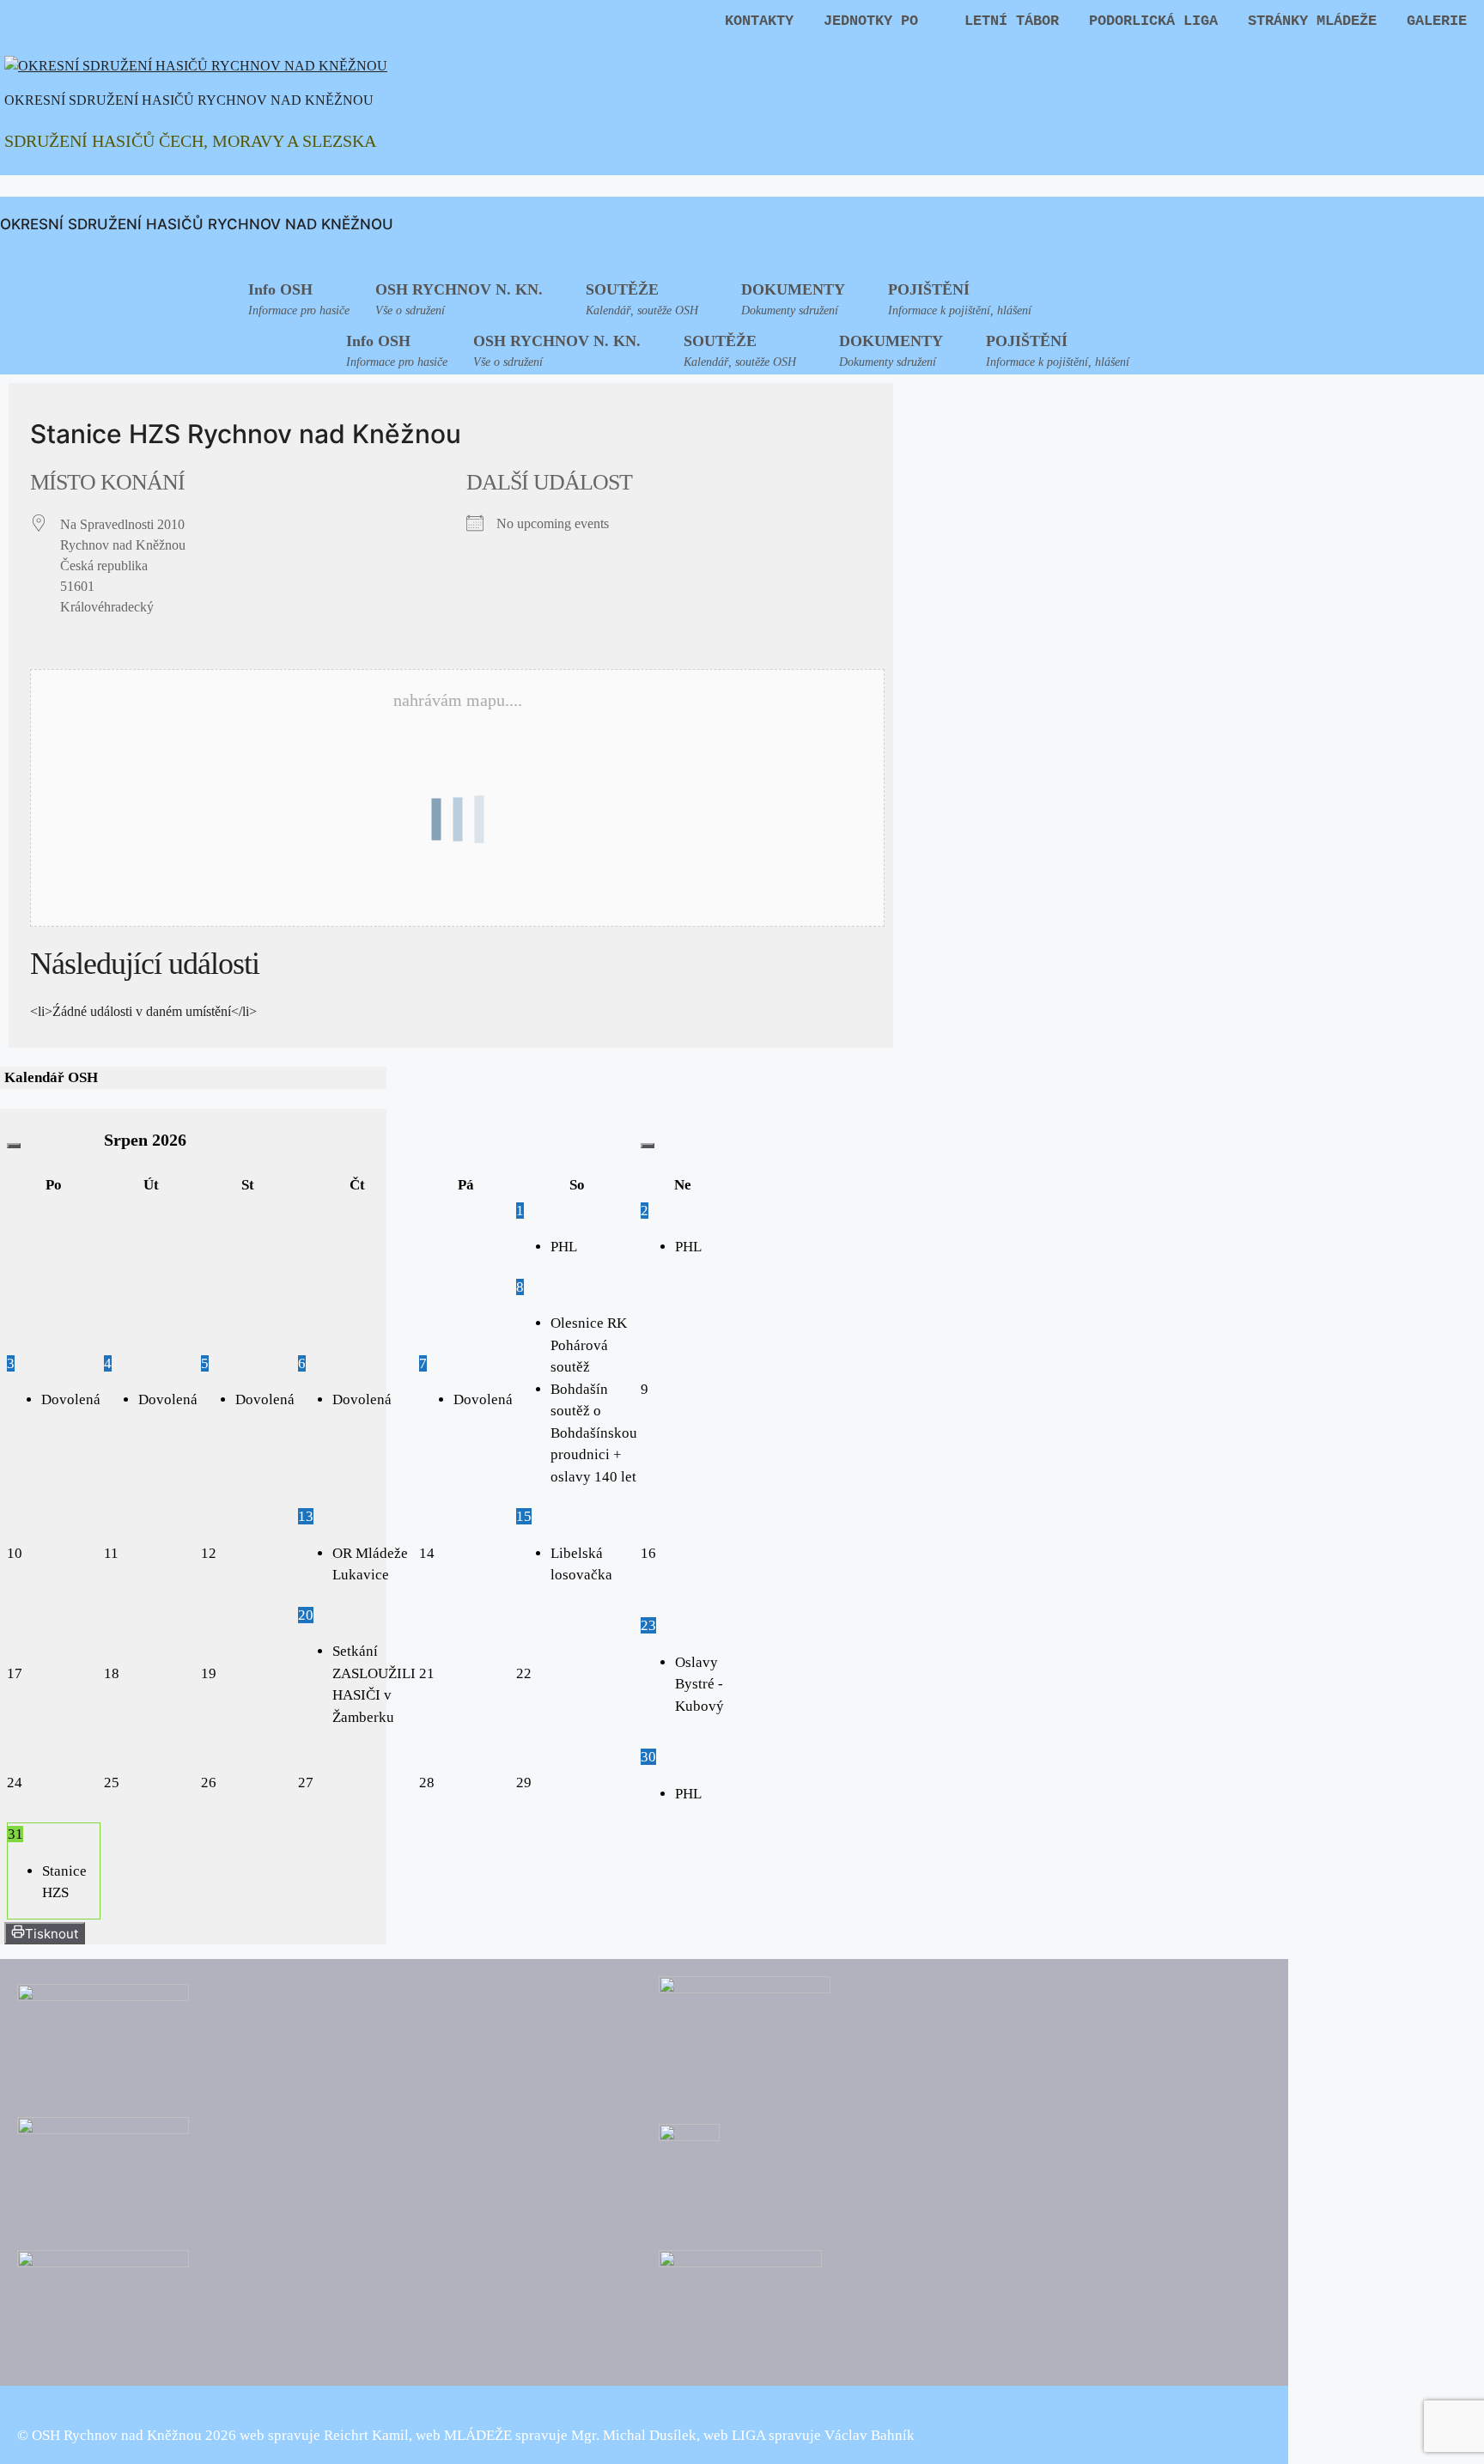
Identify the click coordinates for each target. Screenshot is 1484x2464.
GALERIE (1437, 21)
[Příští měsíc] (648, 1146)
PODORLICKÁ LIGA (1153, 21)
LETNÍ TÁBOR (1012, 21)
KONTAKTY (759, 21)
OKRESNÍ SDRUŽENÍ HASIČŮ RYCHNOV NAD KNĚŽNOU (189, 100)
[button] (468, 297)
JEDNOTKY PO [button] (871, 21)
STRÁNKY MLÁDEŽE (1312, 21)
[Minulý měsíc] (14, 1146)
